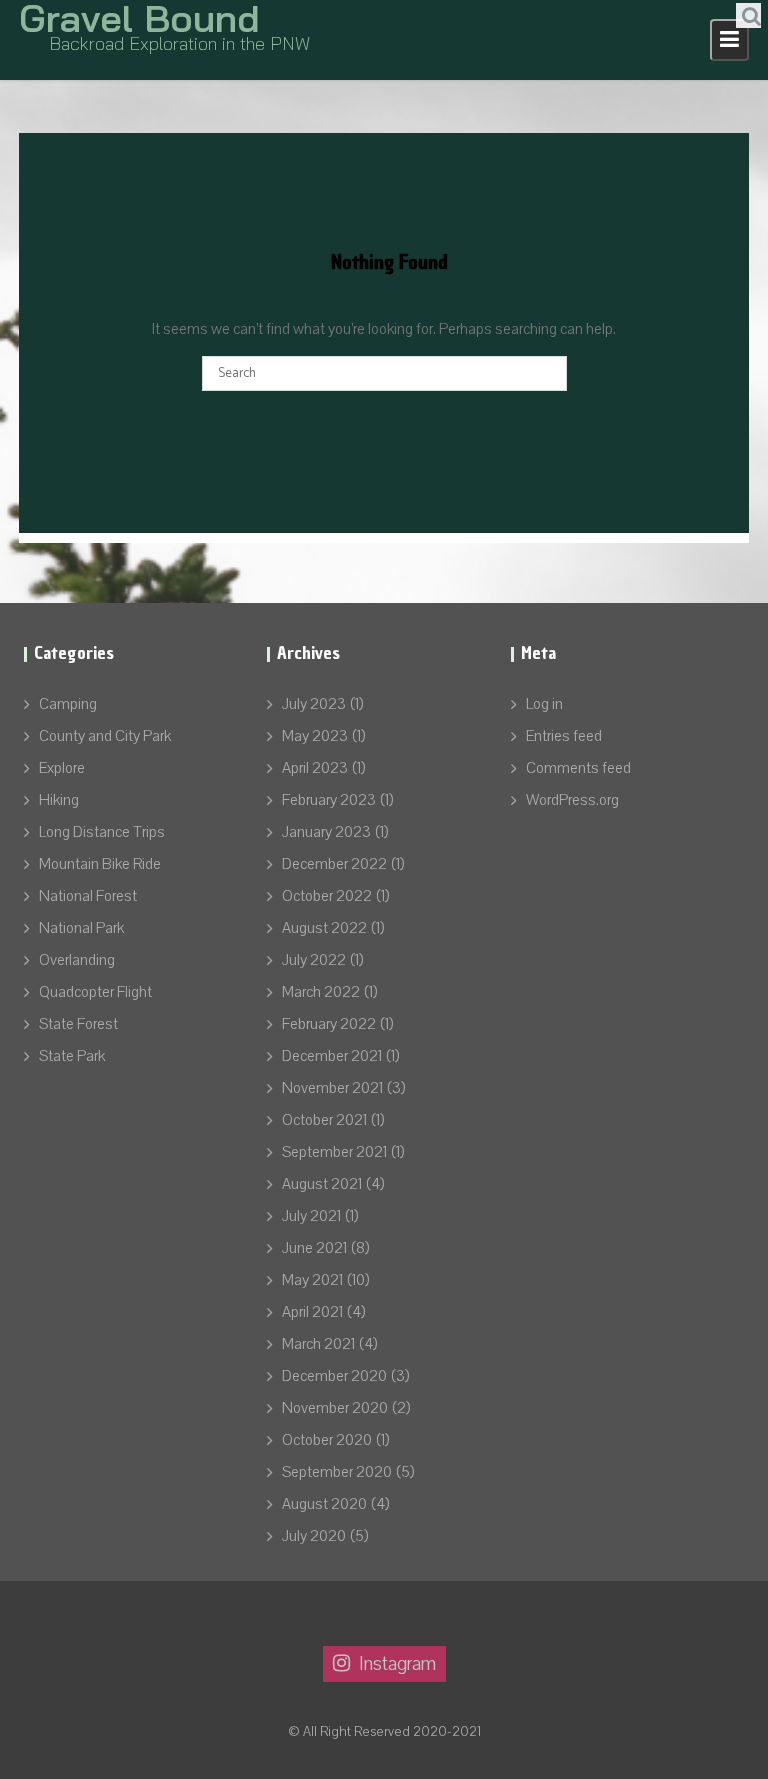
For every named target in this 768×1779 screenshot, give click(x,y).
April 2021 (312, 1312)
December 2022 (334, 864)
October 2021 (324, 1120)
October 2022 (327, 896)
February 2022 (329, 1024)
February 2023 (329, 800)
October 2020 (327, 1440)
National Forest (88, 896)
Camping (68, 704)
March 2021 (318, 1344)
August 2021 (322, 1184)
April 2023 (315, 768)
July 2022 (314, 960)
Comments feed (578, 768)
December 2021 (332, 1056)
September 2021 (334, 1152)
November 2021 (332, 1088)
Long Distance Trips (102, 832)
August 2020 (324, 1504)
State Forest (78, 1024)
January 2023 (326, 832)
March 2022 (321, 992)
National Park (81, 928)
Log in (544, 704)
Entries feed (564, 736)
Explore (62, 768)
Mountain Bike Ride (100, 864)
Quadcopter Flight (95, 992)
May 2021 (312, 1280)
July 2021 (311, 1216)
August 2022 (324, 928)
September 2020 (337, 1472)
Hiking (59, 800)
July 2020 (314, 1536)
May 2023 (315, 736)
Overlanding (77, 960)
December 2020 (334, 1376)
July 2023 (314, 704)
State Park (72, 1056)
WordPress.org (572, 800)
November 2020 (335, 1408)
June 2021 (314, 1248)
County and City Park (105, 736)
